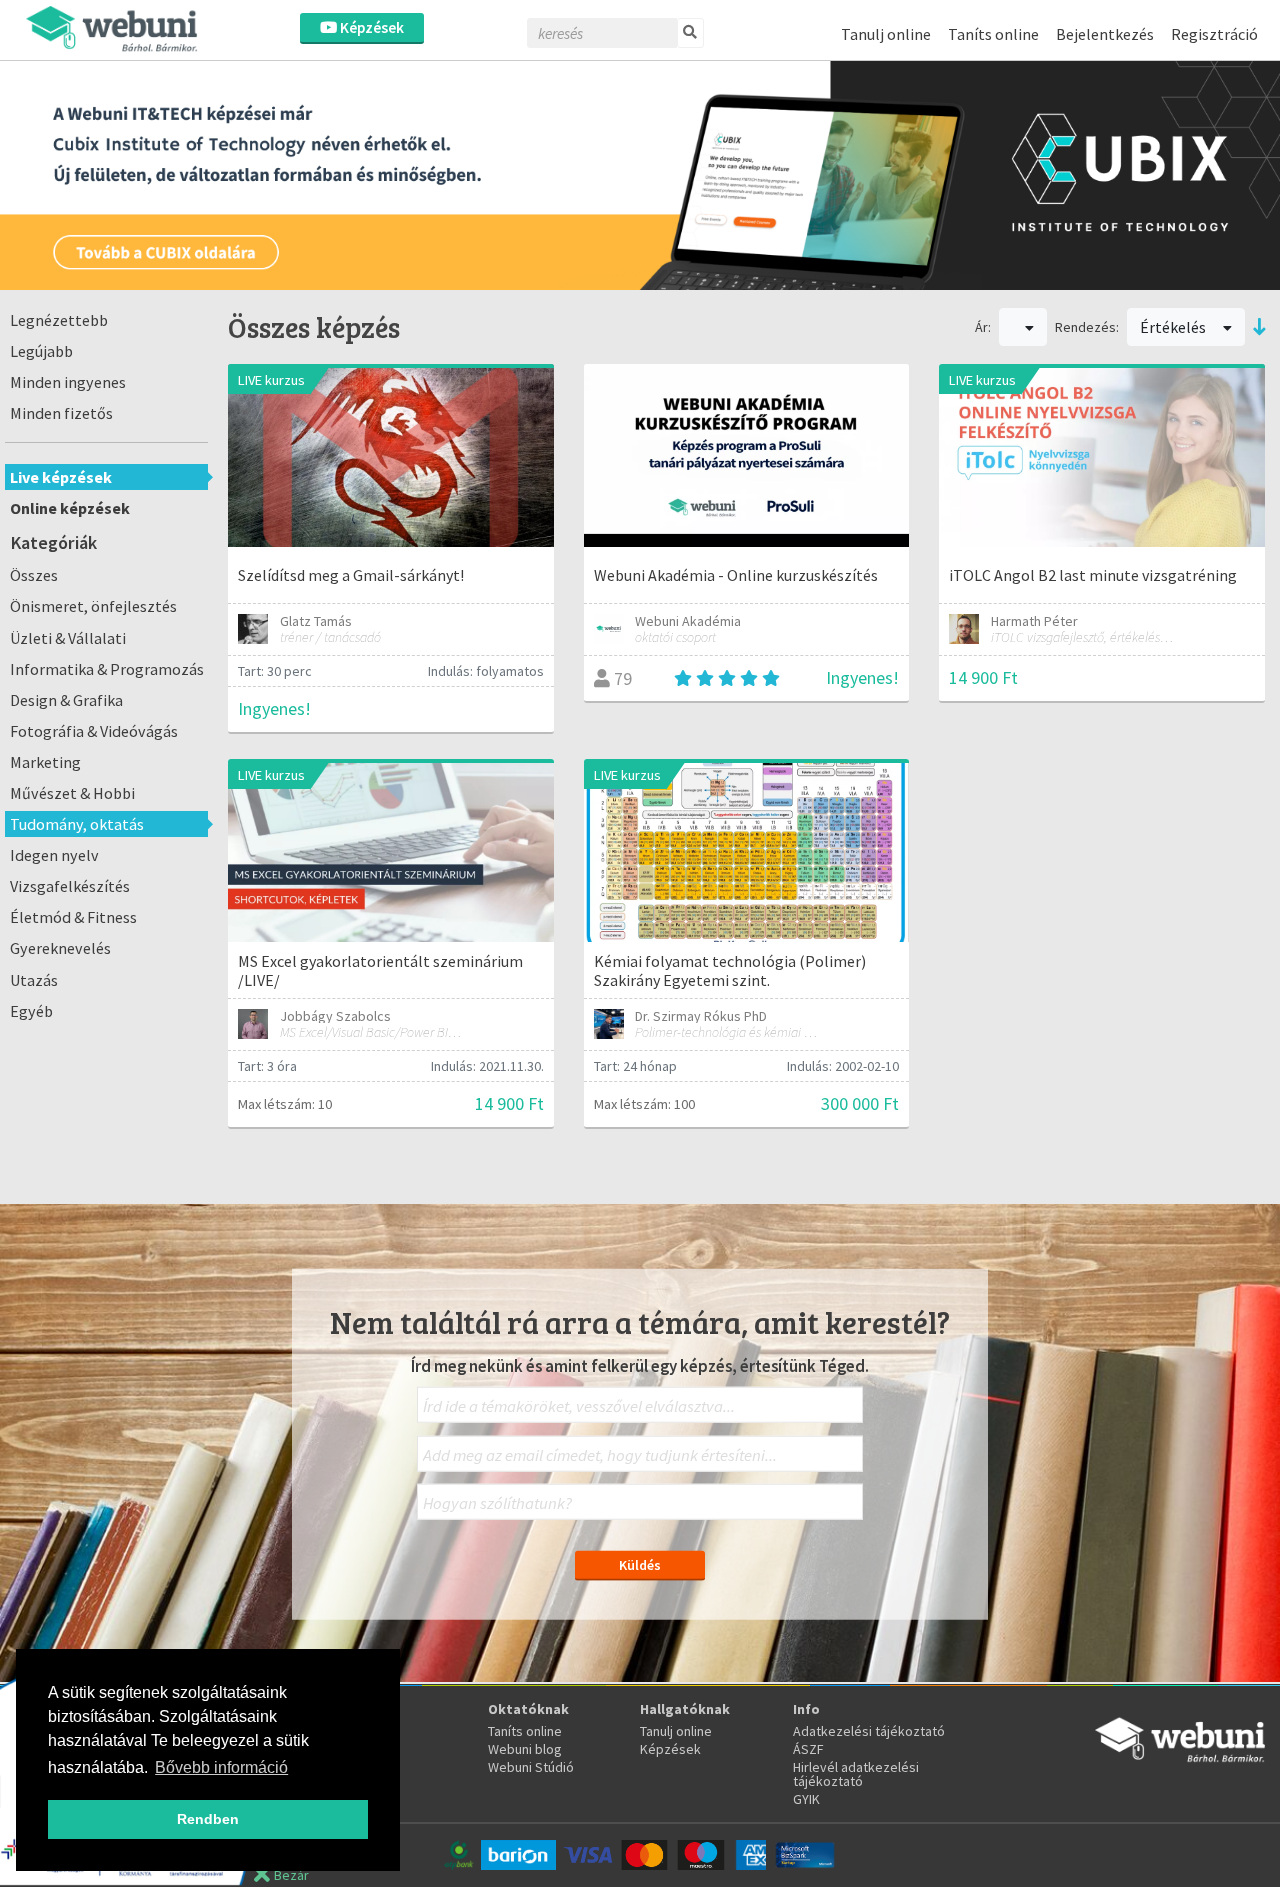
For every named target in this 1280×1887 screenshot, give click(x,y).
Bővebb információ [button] (221, 1767)
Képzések (370, 27)
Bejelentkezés (1105, 34)
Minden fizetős (61, 413)
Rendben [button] (208, 1819)
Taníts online (993, 34)
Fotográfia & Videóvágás (94, 731)
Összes (34, 575)
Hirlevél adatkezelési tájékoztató (856, 1774)
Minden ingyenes (68, 382)
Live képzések (61, 477)
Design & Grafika (66, 700)
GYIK (806, 1799)
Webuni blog (525, 1749)
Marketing (45, 762)
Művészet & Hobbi (72, 793)
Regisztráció (1214, 34)
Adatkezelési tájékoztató (869, 1731)
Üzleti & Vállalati (68, 638)
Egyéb (31, 1011)
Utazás (34, 980)
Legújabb (41, 351)
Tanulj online (886, 34)
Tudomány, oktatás (77, 824)
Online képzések (70, 508)
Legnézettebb (59, 320)
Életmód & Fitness (73, 917)
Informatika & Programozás (107, 669)
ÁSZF (808, 1749)
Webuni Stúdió (531, 1767)
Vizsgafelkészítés (70, 886)
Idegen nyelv (54, 855)
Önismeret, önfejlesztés (93, 606)
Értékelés (1174, 327)
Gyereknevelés (60, 948)
